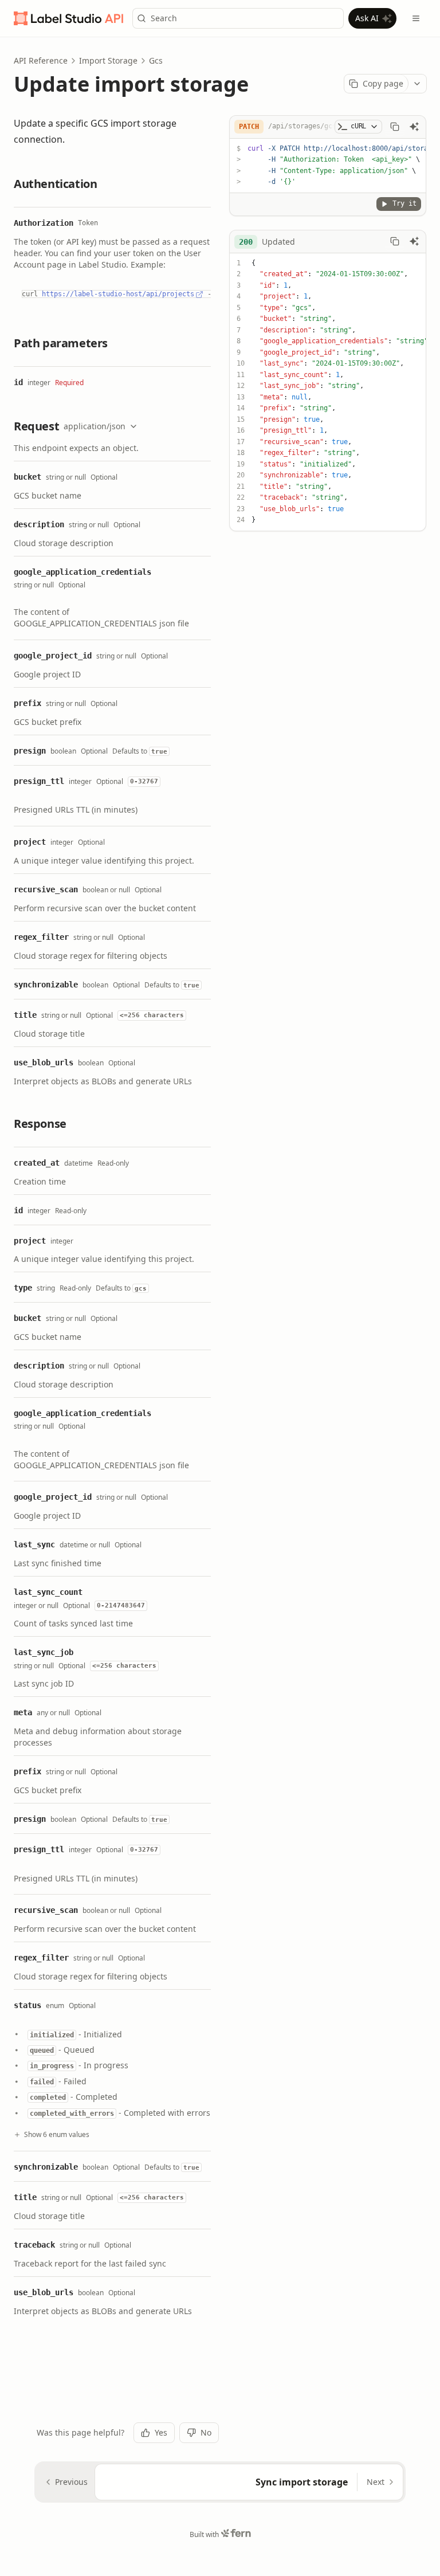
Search (164, 18)
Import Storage (108, 60)
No (206, 2432)
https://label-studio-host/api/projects (118, 294)
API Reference (41, 60)
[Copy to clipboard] (395, 127)
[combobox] (103, 426)
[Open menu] (416, 18)
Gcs (156, 60)
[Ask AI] (414, 127)
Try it (404, 203)
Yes (161, 2432)
